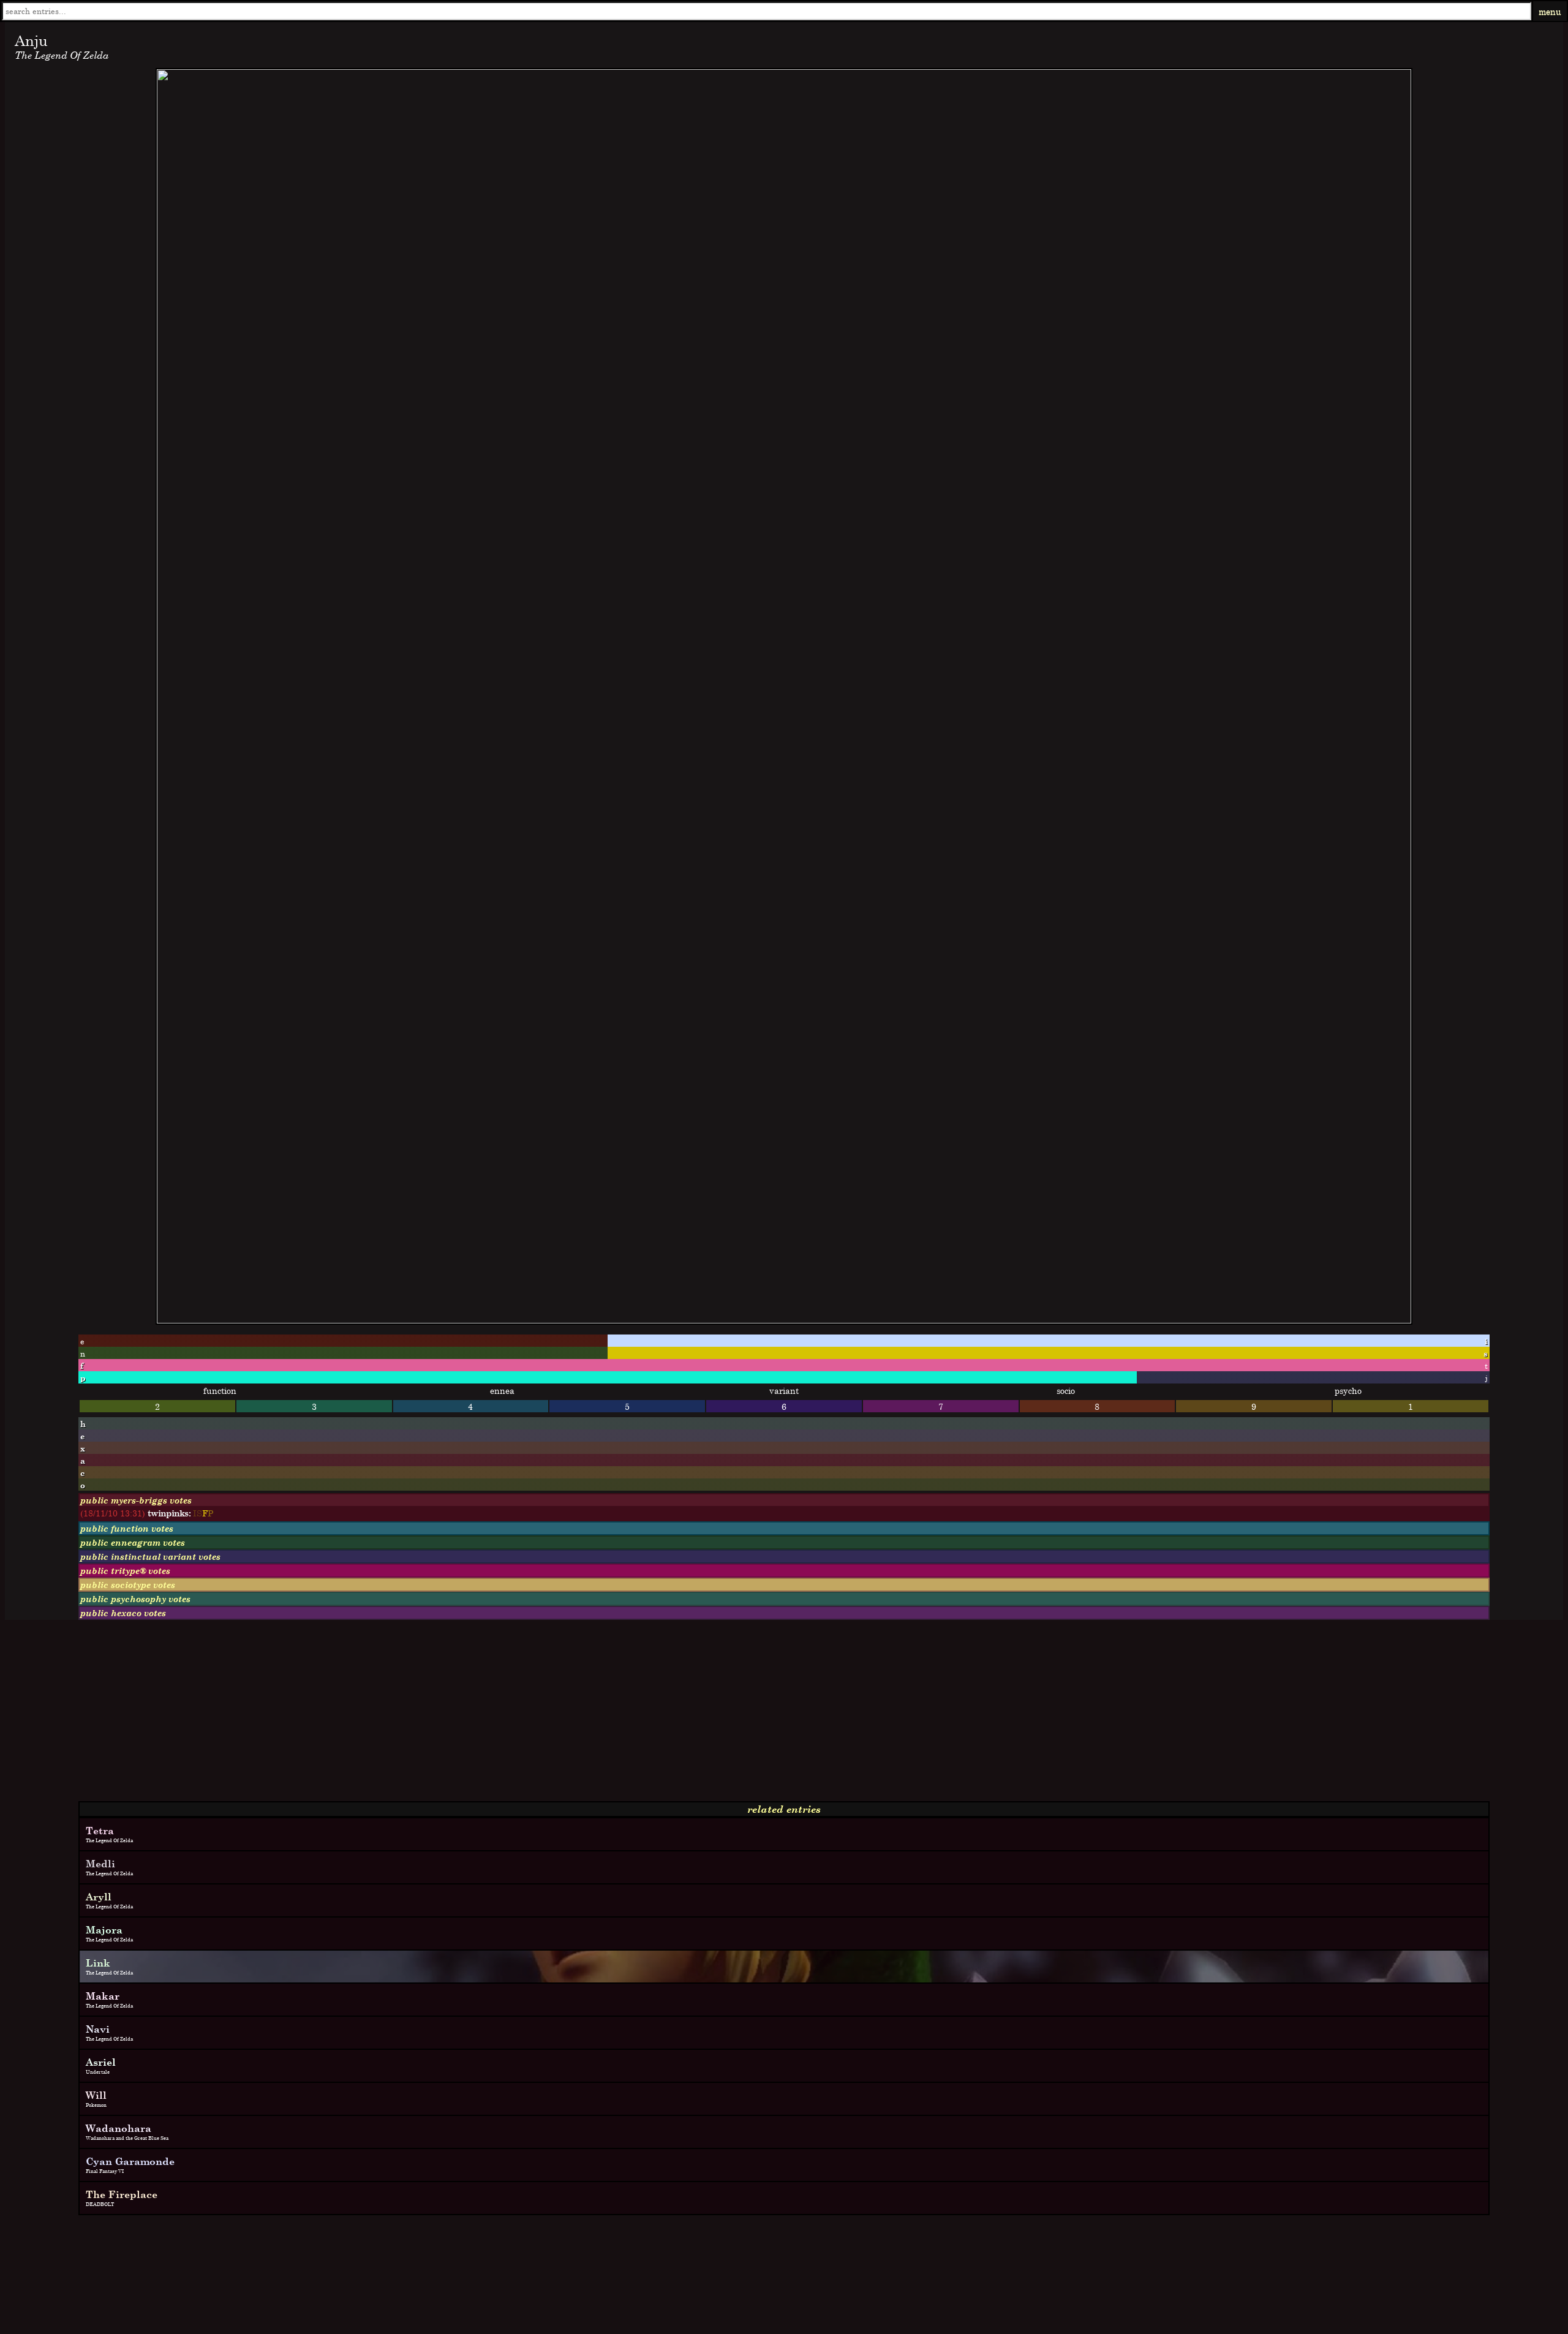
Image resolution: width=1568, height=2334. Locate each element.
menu (1550, 11)
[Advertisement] (372, 1715)
